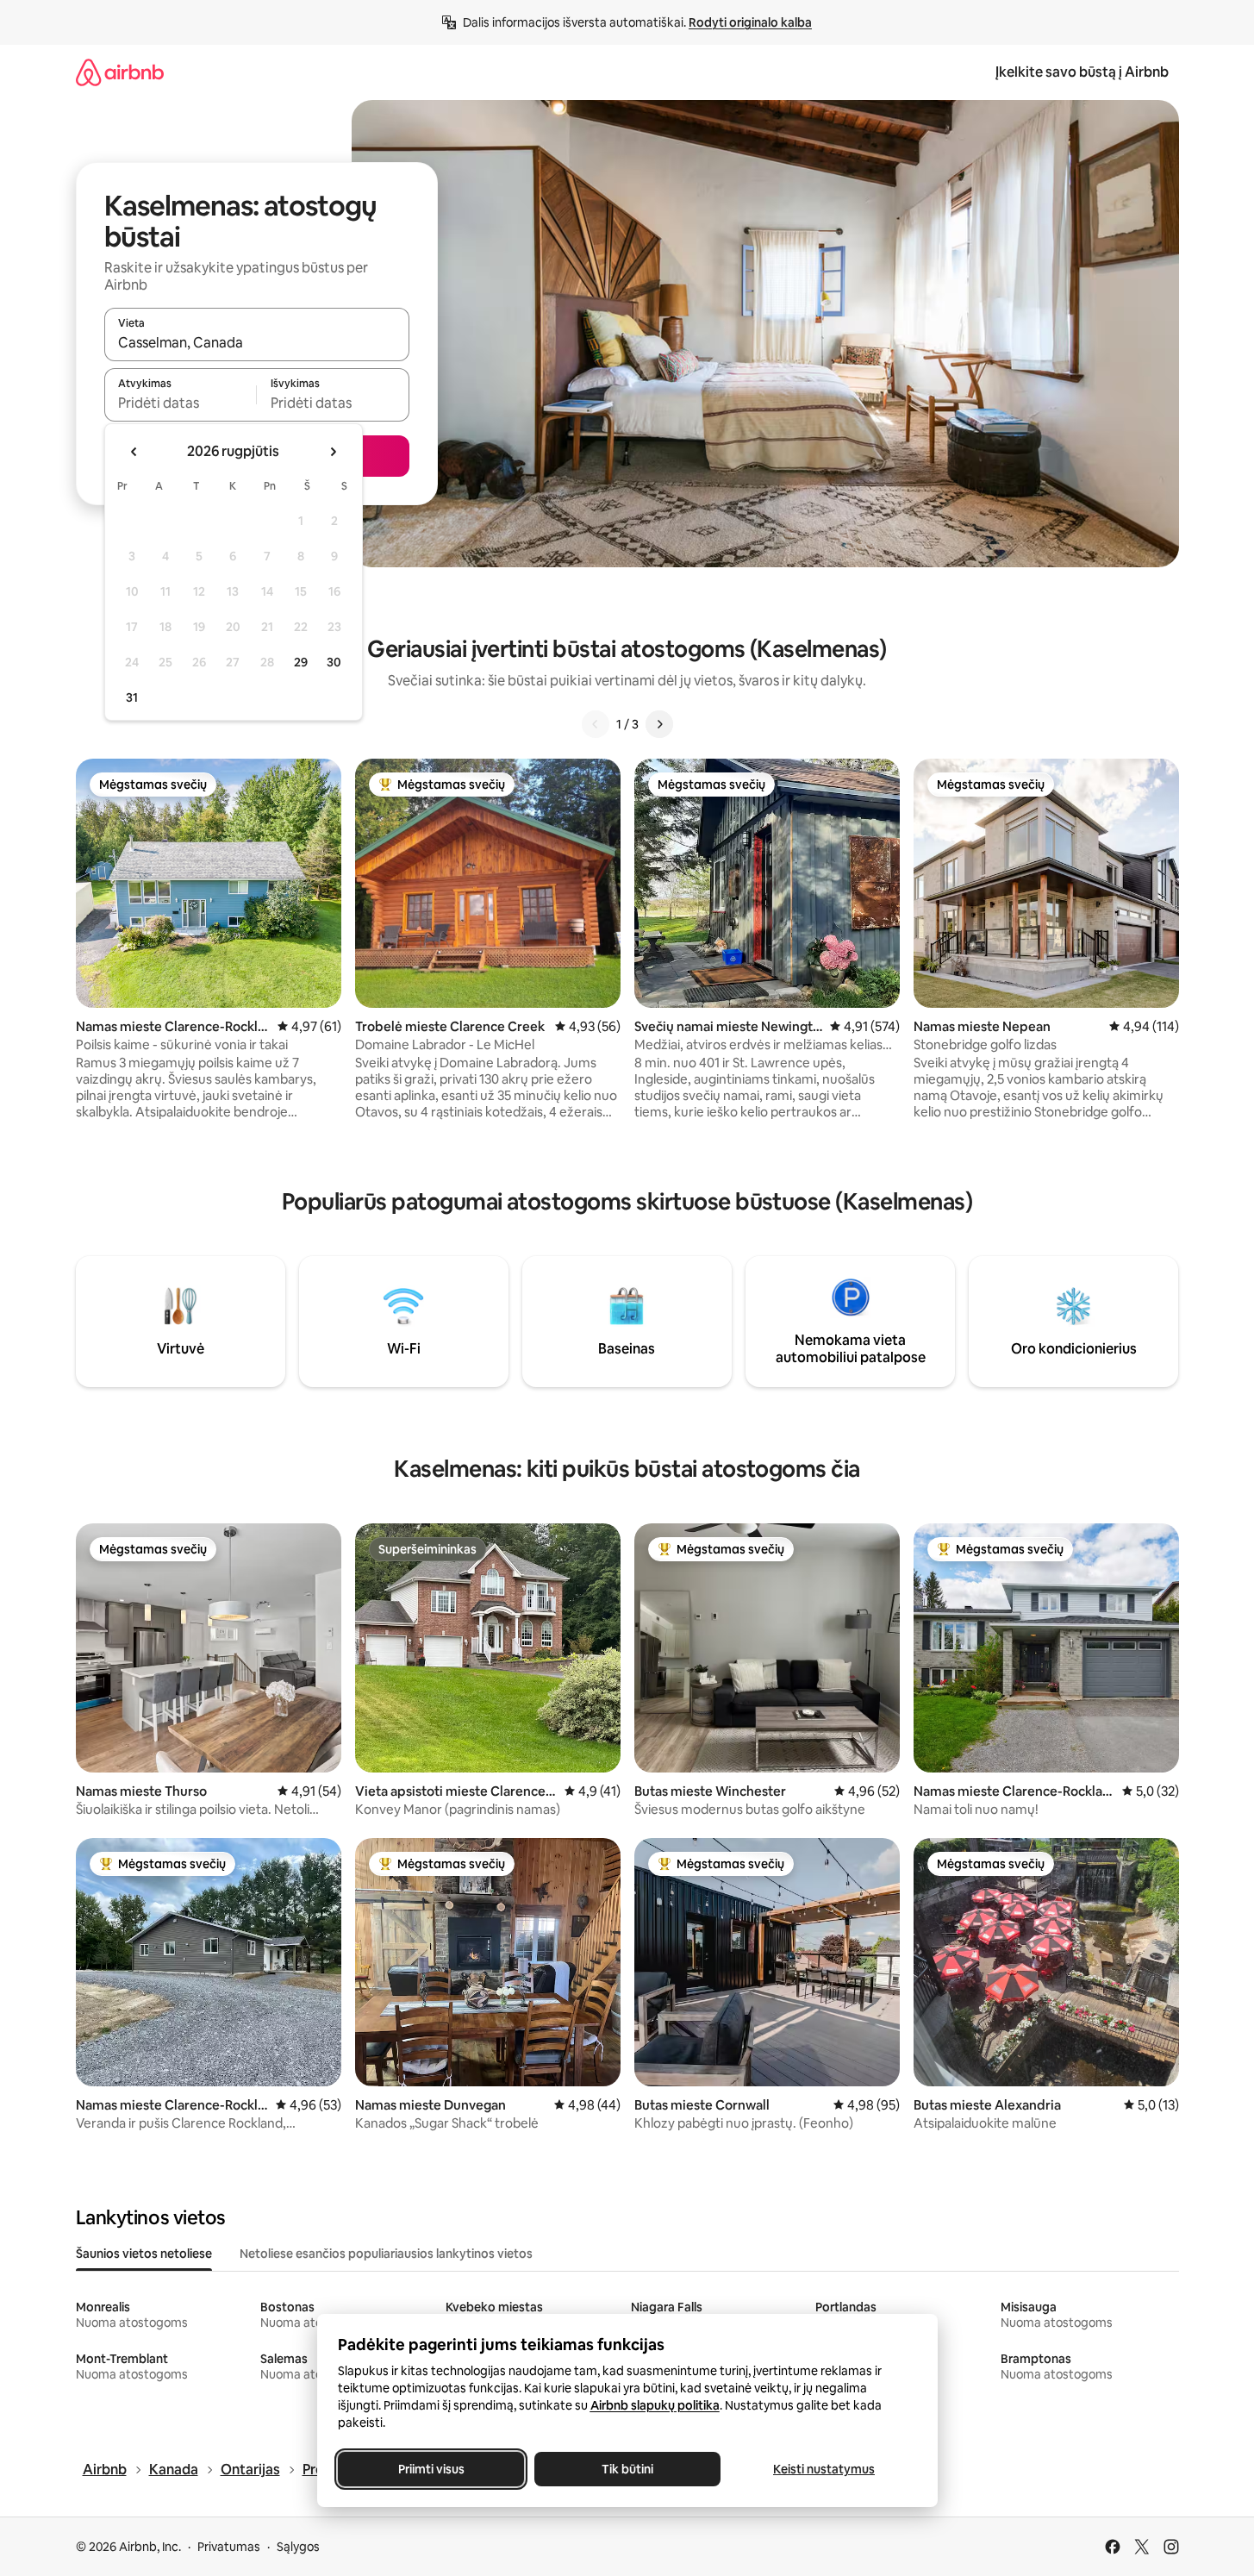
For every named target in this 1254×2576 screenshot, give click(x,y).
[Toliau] (659, 724)
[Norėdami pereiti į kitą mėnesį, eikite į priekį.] (333, 452)
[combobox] (257, 342)
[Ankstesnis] (596, 724)
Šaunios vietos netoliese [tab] (144, 2254)
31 (132, 697)
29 (301, 662)
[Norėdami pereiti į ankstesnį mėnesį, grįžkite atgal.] (134, 452)
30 (334, 662)
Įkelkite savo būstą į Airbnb (1082, 72)
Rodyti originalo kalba (750, 22)
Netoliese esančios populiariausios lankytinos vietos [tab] (386, 2254)
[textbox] (181, 403)
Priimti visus (430, 2469)
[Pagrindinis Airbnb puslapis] (120, 72)
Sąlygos (298, 2547)
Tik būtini (627, 2469)
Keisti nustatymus (824, 2469)
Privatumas (229, 2547)
